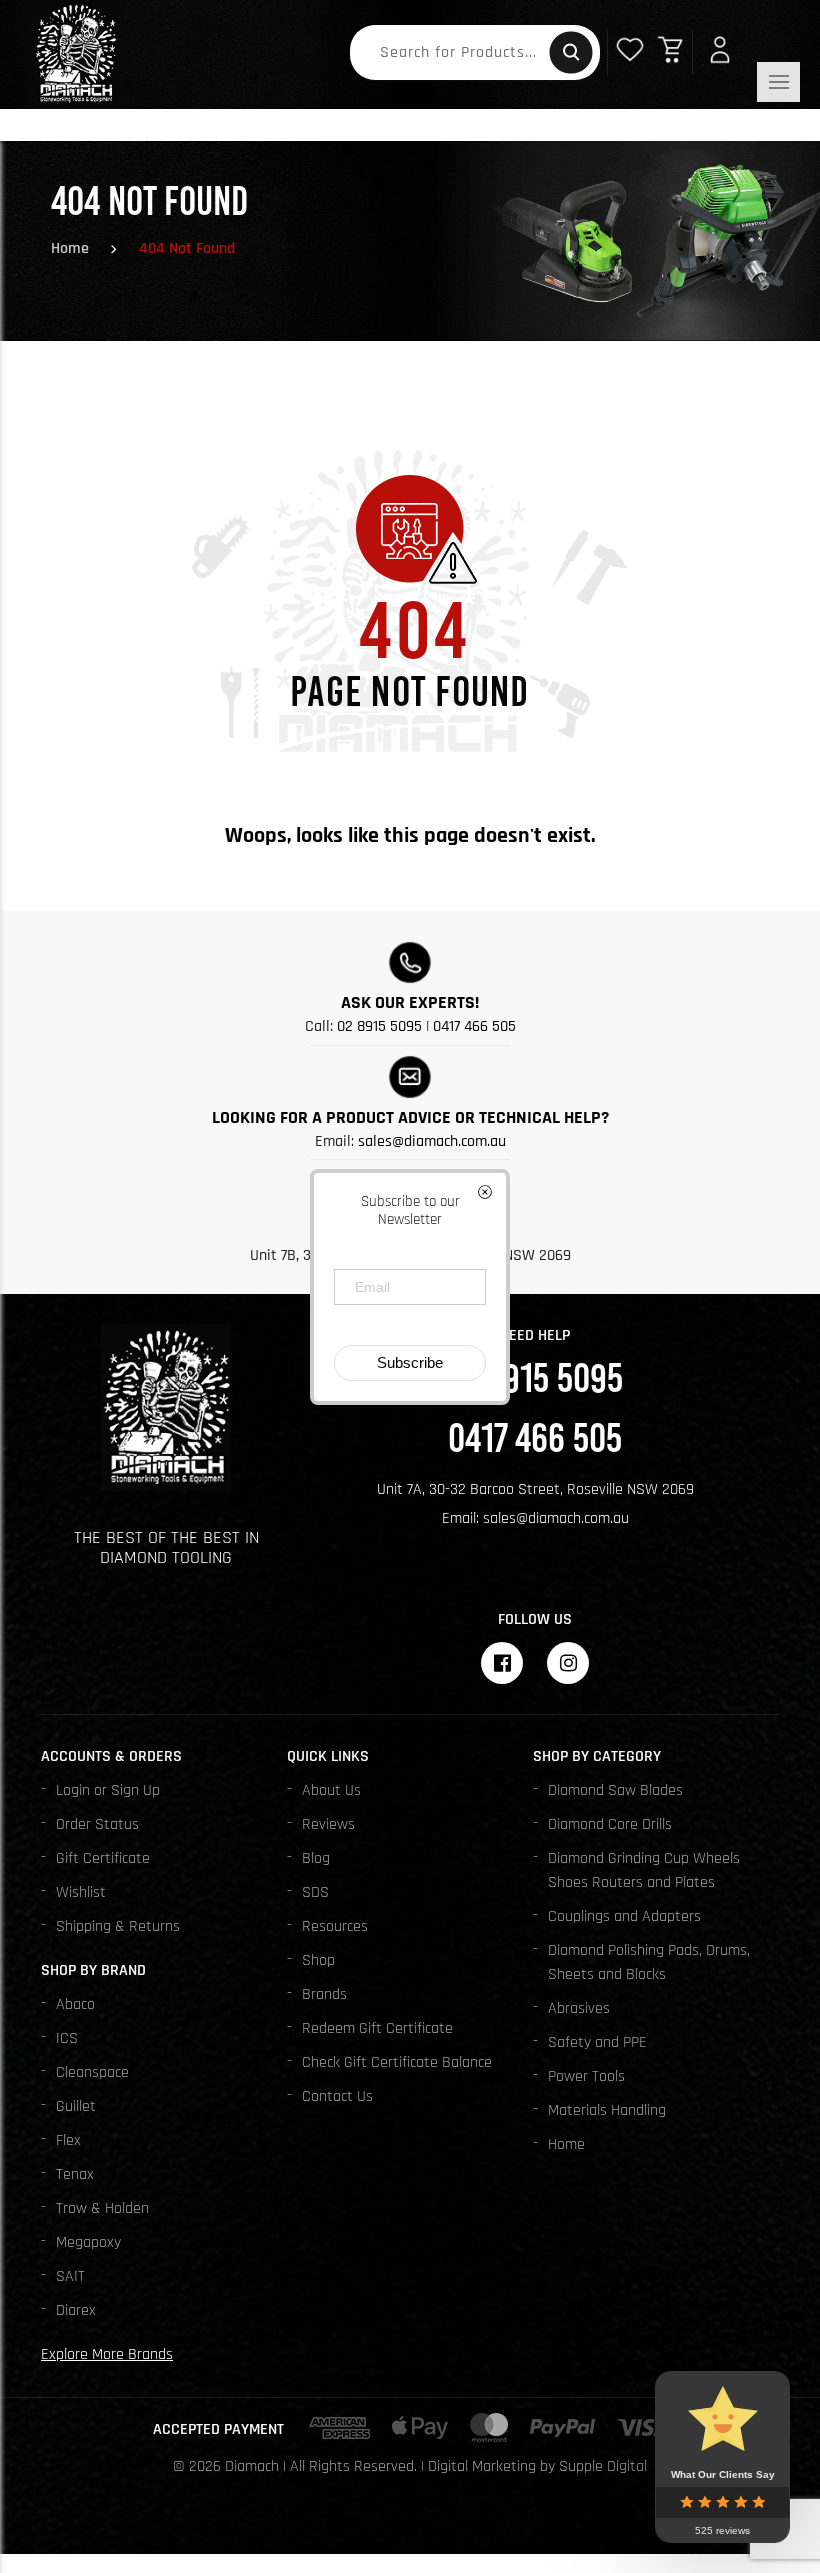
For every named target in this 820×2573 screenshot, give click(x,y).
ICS (67, 2038)
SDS (315, 1892)
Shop (318, 1960)
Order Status (97, 1824)
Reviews (328, 1824)
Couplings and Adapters (624, 1916)
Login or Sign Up (108, 1790)
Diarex (76, 2310)
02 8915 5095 (379, 1026)
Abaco (75, 2004)
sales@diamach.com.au (432, 1141)
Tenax (75, 2174)
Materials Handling (607, 2110)
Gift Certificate (103, 1858)
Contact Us (337, 2096)
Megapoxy (88, 2242)
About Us (331, 1790)
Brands (324, 1994)
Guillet (76, 2106)
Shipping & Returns (118, 1926)
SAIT (70, 2276)
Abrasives (579, 2008)
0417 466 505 (474, 1026)
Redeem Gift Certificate (377, 2028)
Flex (68, 2140)
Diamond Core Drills (610, 1824)
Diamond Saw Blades (615, 1790)
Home (70, 248)
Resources (335, 1926)
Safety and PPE (597, 2042)
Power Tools (586, 2076)
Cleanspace (92, 2072)
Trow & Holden (102, 2208)
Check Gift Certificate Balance (397, 2062)
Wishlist (81, 1892)
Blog (316, 1858)
